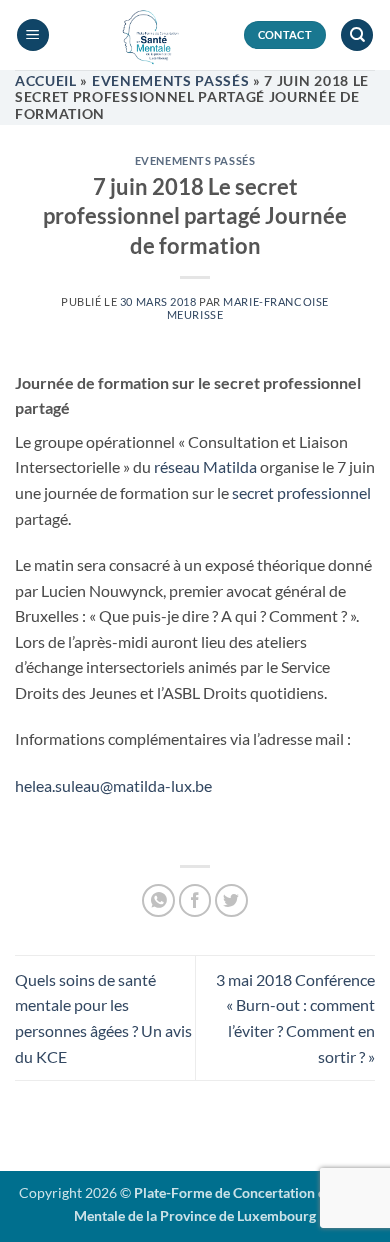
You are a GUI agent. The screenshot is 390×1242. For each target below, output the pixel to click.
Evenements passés (171, 81)
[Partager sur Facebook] (195, 900)
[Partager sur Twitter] (231, 900)
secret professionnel (301, 492)
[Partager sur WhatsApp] (158, 900)
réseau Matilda (205, 466)
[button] (33, 35)
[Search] (357, 35)
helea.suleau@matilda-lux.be (113, 785)
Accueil (46, 81)
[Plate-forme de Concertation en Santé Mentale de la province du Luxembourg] (146, 35)
